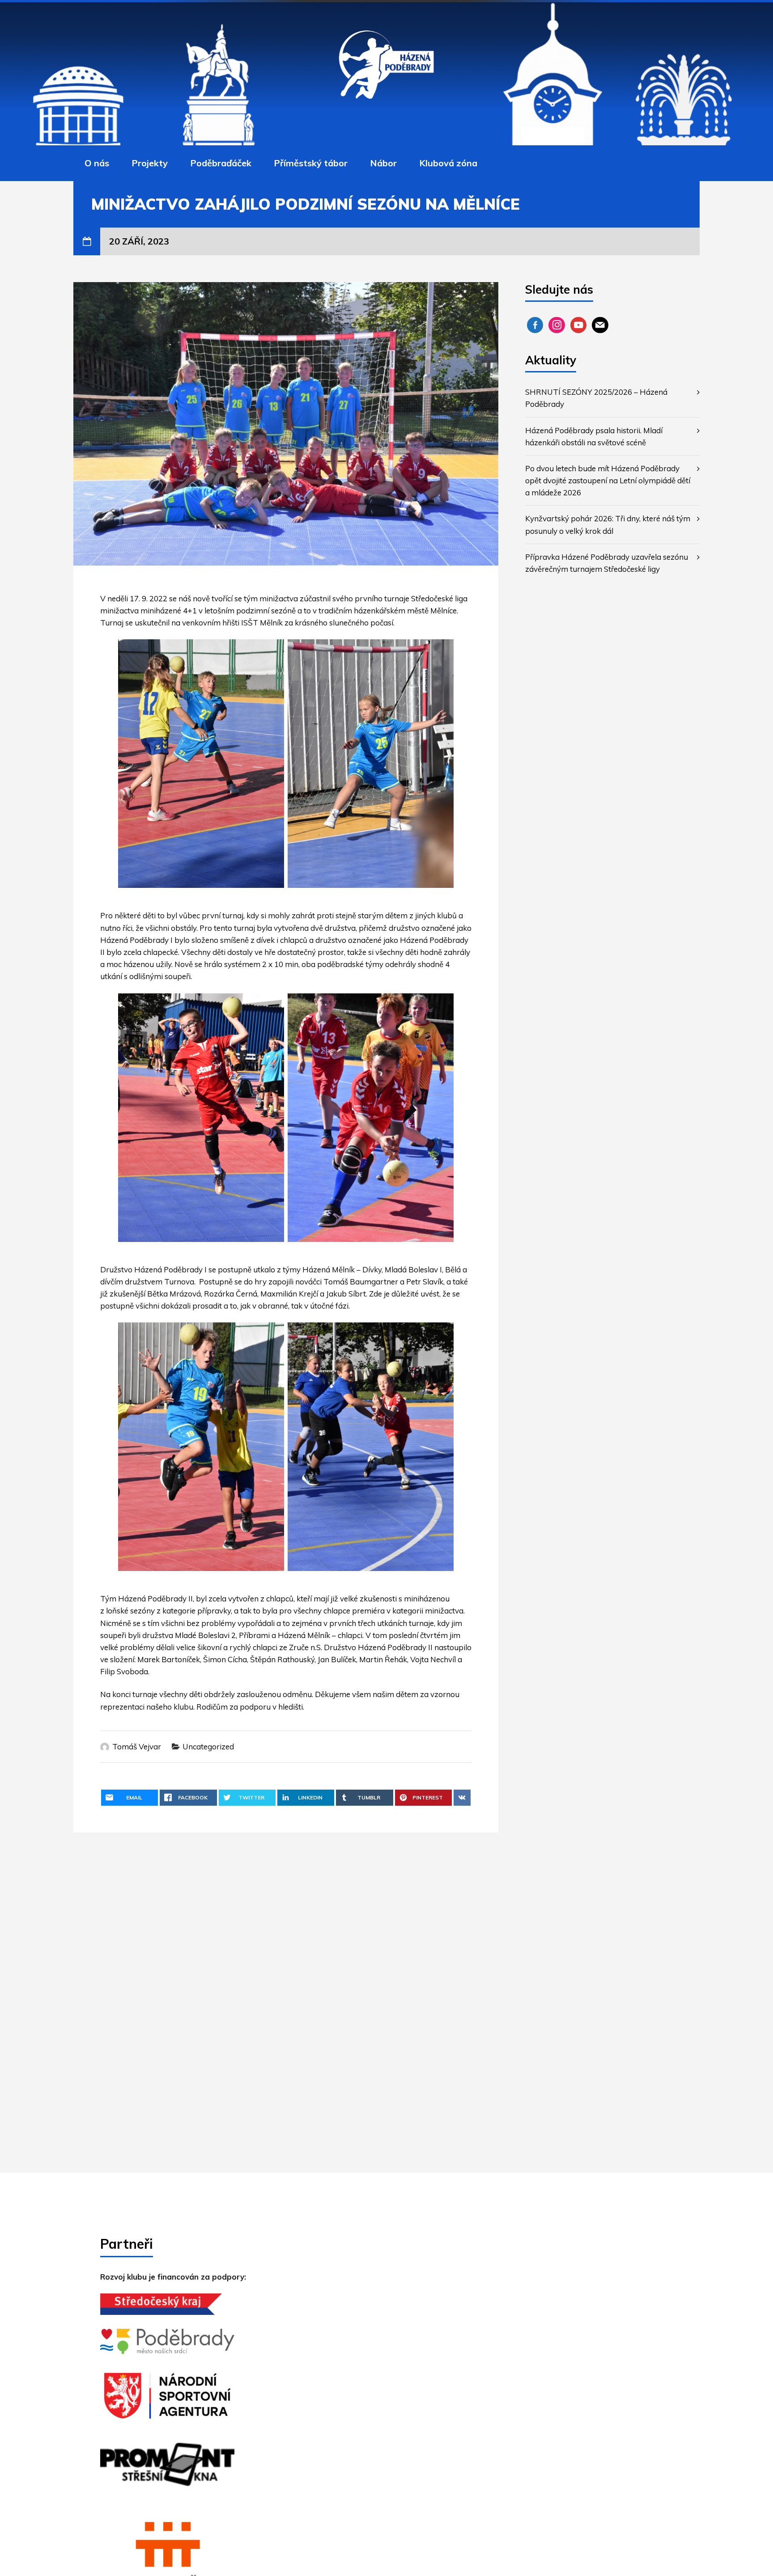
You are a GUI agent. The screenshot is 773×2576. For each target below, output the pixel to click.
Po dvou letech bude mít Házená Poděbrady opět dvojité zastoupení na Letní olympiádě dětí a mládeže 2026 (608, 480)
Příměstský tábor (311, 163)
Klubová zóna (448, 163)
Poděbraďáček (221, 163)
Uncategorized (208, 1746)
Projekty (150, 163)
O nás (97, 163)
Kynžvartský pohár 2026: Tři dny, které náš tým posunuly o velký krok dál (608, 524)
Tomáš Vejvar (137, 1746)
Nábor (383, 163)
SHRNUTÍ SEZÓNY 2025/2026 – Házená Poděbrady (596, 398)
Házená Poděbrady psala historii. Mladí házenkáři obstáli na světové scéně (594, 436)
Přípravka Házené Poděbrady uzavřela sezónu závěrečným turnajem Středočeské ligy (607, 563)
